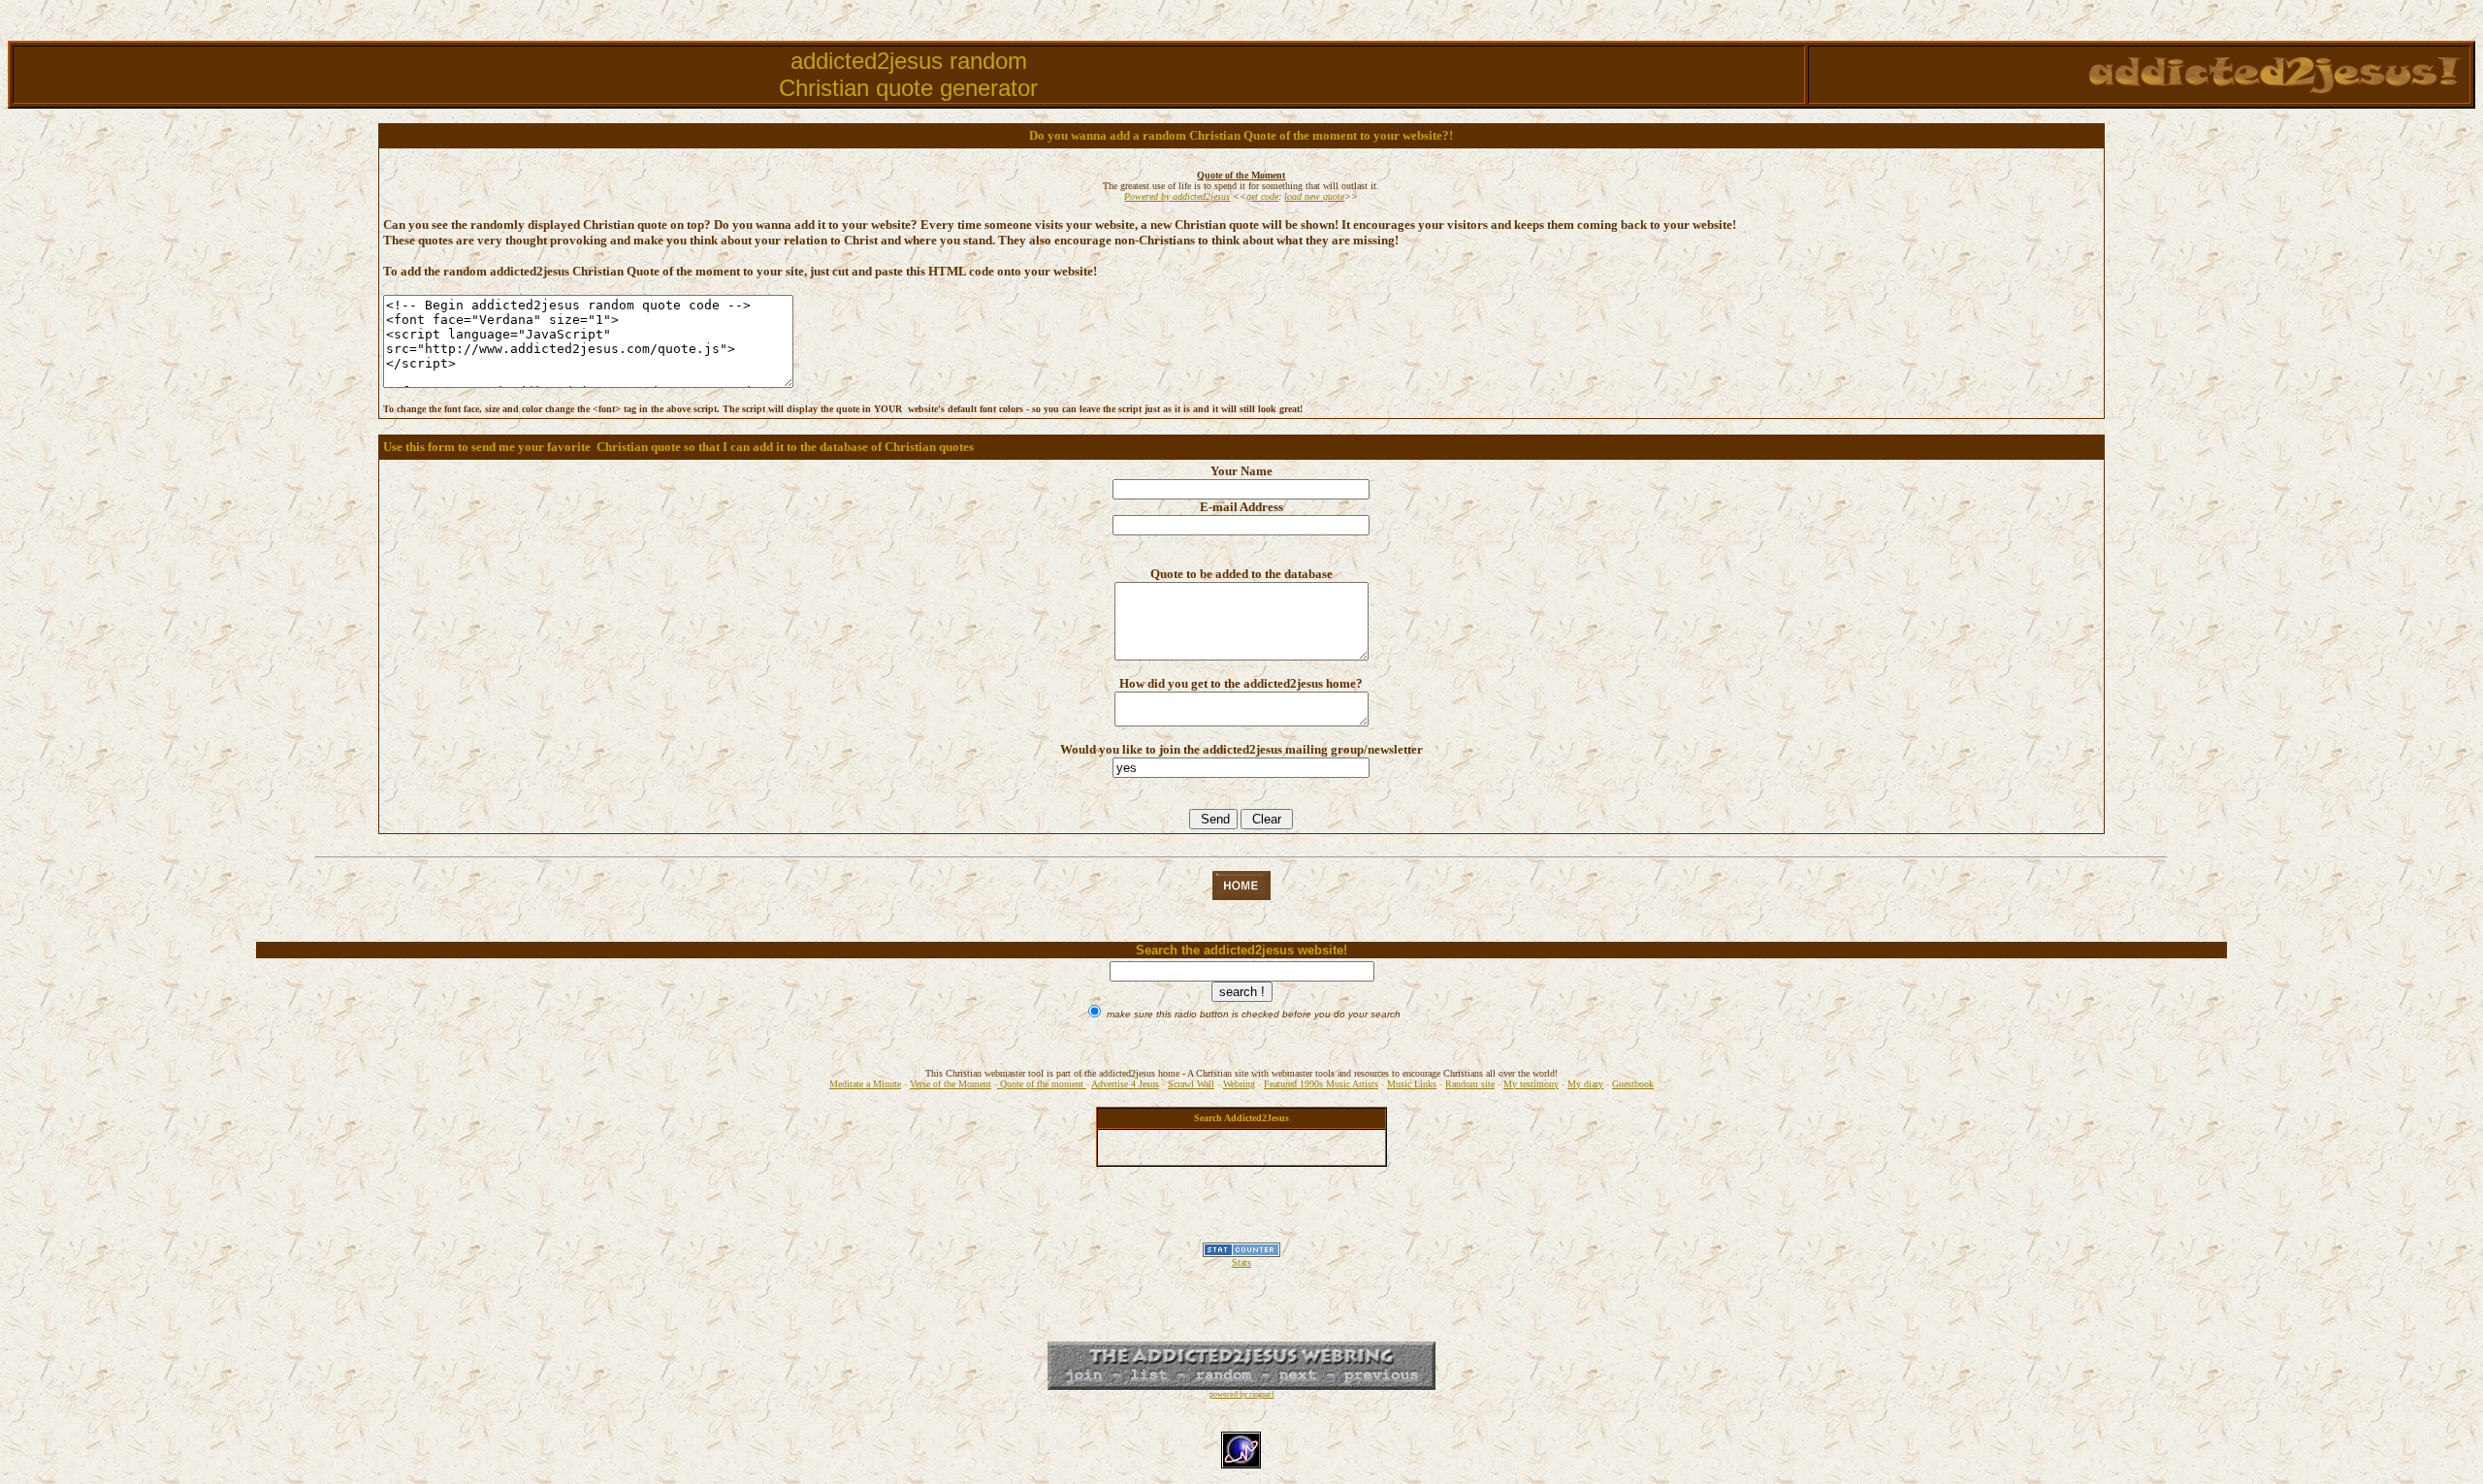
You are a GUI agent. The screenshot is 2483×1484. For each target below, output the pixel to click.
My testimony (1531, 1084)
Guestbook (1633, 1084)
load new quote (1314, 196)
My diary (1585, 1084)
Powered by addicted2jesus (1177, 196)
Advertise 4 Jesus (1125, 1084)
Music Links (1412, 1084)
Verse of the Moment (951, 1084)
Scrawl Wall (1191, 1084)
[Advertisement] (1241, 1213)
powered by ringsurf (1242, 1394)
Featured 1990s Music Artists (1321, 1084)
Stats (1241, 1262)
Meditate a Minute (865, 1084)
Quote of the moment (1042, 1084)
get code (1262, 196)
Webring (1239, 1084)
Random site (1470, 1084)
